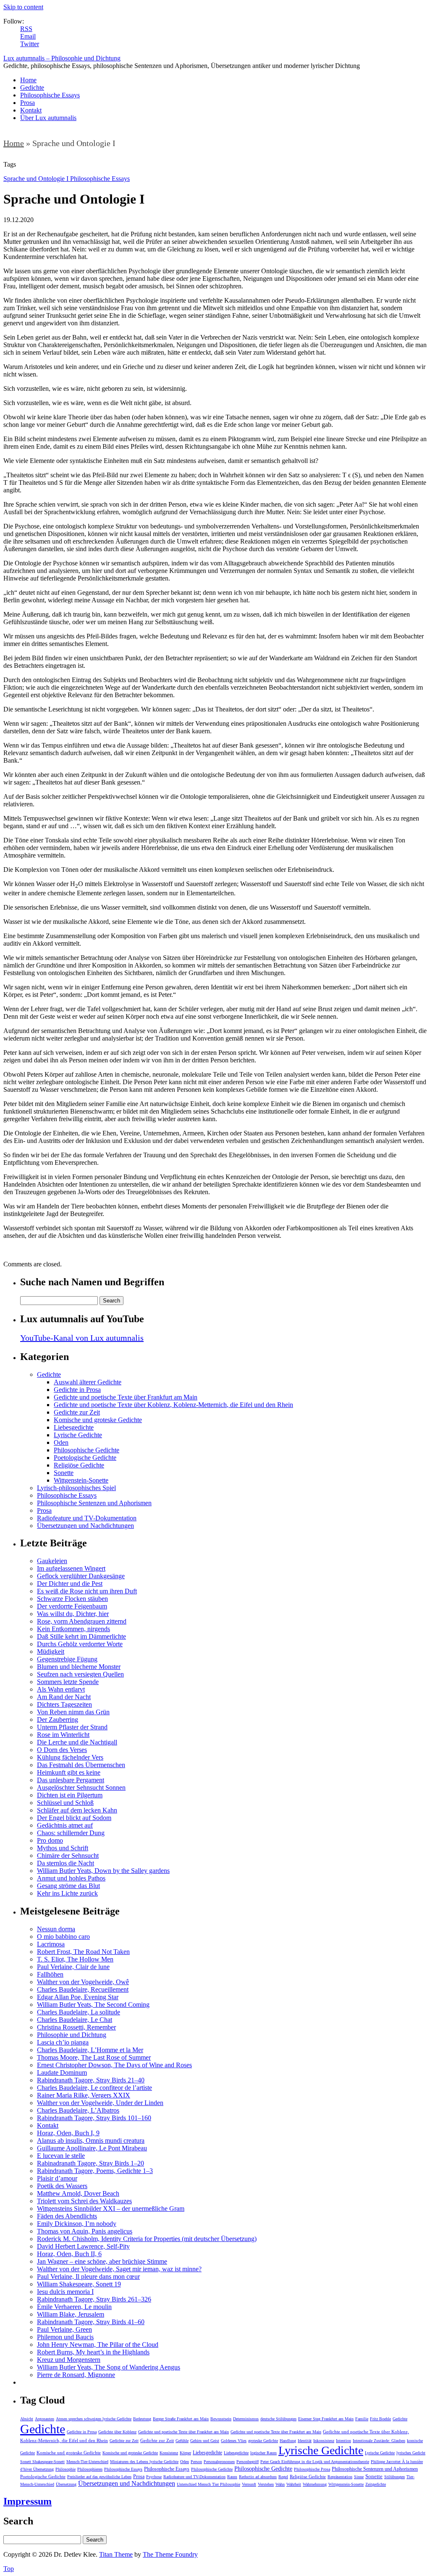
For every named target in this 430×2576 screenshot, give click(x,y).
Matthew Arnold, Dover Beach (78, 2193)
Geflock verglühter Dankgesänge (81, 1576)
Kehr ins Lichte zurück (67, 1893)
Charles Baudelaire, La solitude (79, 2012)
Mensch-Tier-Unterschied (87, 2462)
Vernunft (249, 2484)
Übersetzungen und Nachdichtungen (85, 1526)
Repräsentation (340, 2477)
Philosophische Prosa (312, 2469)
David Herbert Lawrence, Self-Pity (83, 2246)
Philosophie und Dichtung (72, 2035)
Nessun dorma (56, 1929)
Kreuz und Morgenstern (69, 2360)
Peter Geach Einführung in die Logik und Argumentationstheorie (315, 2462)
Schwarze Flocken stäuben (72, 1599)
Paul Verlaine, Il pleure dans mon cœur (88, 2277)
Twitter (30, 44)
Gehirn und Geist (205, 2441)
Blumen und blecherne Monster (79, 1667)
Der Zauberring (58, 1720)
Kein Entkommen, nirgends (73, 1629)
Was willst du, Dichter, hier (73, 1614)
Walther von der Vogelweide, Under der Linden (100, 2103)
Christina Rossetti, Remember (76, 2027)
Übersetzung (66, 2484)
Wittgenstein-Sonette (81, 1480)
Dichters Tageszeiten (64, 1704)
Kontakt (31, 110)
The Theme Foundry (170, 2554)
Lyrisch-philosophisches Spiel (76, 1488)
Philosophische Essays (50, 95)
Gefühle (182, 2441)
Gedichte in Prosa (77, 1390)
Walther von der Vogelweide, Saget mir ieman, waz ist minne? (119, 2269)
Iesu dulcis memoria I (65, 2292)
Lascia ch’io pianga (63, 2042)
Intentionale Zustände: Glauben (379, 2441)
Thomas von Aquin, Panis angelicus (85, 2231)
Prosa (28, 103)
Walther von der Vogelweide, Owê (83, 1982)
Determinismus (246, 2419)
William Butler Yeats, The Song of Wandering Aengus (109, 2367)
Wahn (280, 2484)
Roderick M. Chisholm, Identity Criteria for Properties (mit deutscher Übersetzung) (147, 2239)
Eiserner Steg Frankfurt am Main (326, 2419)
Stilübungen (395, 2477)
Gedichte (32, 88)
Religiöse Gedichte (79, 1465)
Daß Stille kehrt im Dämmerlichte (81, 1636)
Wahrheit (294, 2484)
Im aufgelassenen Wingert (71, 1568)
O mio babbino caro (63, 1937)
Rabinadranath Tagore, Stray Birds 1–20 (90, 2163)
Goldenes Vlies (234, 2441)
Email (28, 36)
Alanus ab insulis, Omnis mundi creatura (91, 2141)
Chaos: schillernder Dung (71, 1833)
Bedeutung (142, 2419)
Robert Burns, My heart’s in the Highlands (93, 2352)
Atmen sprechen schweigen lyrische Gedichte (94, 2419)
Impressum (28, 2501)
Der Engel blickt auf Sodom (74, 1818)
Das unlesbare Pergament (71, 1780)
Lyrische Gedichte (78, 1435)
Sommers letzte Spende (68, 1682)
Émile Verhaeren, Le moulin (74, 2307)
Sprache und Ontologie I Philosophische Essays (67, 179)
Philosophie (66, 2469)
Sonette (64, 1473)
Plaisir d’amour (57, 2178)
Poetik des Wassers (62, 2186)
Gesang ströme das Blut (68, 1886)
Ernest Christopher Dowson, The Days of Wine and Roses (114, 2065)
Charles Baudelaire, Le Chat (75, 2020)
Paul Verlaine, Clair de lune (73, 1967)
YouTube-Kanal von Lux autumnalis (82, 1338)
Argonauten (45, 2419)
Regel (283, 2477)
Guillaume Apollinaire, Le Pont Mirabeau (92, 2148)
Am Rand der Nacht (64, 1697)
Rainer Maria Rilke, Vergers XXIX (84, 2095)
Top (9, 2569)
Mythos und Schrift (63, 1848)
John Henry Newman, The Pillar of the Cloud (98, 2345)
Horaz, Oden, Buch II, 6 (69, 2254)
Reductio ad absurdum (258, 2477)
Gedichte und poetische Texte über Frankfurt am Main (126, 1397)
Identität (305, 2441)
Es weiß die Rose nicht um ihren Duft (87, 1591)
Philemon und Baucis (65, 2337)
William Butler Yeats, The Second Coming (93, 2005)
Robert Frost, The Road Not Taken (83, 1952)
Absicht (27, 2419)
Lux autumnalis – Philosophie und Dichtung (62, 58)
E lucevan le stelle (61, 2156)
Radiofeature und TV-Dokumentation (87, 1518)
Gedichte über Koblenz (117, 2432)
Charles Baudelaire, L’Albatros (78, 2110)
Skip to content (23, 7)
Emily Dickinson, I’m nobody (77, 2224)
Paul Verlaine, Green (64, 2329)
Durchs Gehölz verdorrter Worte (80, 1644)
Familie (362, 2419)
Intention (343, 2441)
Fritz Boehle (380, 2419)
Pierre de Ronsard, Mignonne (76, 2375)
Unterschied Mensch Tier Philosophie (208, 2484)
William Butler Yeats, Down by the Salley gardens (103, 1871)
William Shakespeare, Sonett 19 (79, 2284)
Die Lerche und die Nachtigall (77, 1742)
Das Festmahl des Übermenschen (81, 1765)
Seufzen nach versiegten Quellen (80, 1674)
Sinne (359, 2477)
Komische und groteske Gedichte (98, 1420)
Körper (185, 2453)
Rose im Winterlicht (63, 1735)
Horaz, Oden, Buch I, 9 (68, 2133)
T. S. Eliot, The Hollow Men (75, 1959)
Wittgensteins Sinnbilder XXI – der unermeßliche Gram (111, 2209)
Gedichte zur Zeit (77, 1412)
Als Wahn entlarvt (61, 1689)
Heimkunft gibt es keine (69, 1772)
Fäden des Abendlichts (67, 2216)
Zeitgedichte (376, 2484)
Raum (232, 2477)
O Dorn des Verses (62, 1750)
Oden (61, 1442)
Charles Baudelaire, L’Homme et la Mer (90, 2050)
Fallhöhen (50, 1974)
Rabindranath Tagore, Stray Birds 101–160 (94, 2118)
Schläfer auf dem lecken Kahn (77, 1810)
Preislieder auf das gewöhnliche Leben (99, 2477)
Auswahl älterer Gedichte (88, 1382)
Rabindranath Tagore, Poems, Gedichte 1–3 (95, 2171)
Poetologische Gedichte (85, 1458)
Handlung (288, 2441)
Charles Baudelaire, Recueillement (83, 1989)
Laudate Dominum (62, 2073)
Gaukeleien (52, 1561)
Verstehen (266, 2484)
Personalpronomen (219, 2462)
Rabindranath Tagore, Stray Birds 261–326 (94, 2299)
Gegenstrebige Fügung (67, 1659)
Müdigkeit (51, 1652)
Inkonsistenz (324, 2441)
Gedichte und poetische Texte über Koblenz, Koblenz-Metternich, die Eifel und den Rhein (173, 1405)
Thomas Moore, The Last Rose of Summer (94, 2057)
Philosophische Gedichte (87, 1450)
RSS (26, 29)
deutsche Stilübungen (278, 2419)
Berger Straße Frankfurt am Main (181, 2419)
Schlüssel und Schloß (65, 1803)
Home (28, 80)
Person (196, 2462)
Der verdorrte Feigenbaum (72, 1606)
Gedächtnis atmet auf (65, 1825)
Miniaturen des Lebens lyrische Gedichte (144, 2462)
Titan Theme (116, 2554)
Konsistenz (169, 2453)
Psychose (154, 2477)
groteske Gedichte (263, 2441)
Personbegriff (248, 2462)
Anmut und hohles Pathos (71, 1878)
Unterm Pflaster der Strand (72, 1727)
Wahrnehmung (315, 2484)
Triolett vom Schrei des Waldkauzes (84, 2201)
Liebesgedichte (74, 1427)
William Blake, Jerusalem (71, 2314)
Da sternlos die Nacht (66, 1863)
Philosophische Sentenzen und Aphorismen (94, 1503)
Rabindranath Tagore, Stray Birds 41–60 (91, 2322)
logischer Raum (264, 2453)
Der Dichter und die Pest (70, 1584)
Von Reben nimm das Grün (73, 1712)
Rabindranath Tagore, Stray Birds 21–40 (91, 2080)
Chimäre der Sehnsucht (68, 1856)
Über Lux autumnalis (48, 118)
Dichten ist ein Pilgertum (70, 1795)
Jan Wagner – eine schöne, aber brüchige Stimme (102, 2261)
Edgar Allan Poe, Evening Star (78, 1997)
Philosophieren (90, 2469)
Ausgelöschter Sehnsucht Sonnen (81, 1788)
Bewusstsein (221, 2419)
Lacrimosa (51, 1944)
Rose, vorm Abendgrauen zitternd (82, 1621)
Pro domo (50, 1840)
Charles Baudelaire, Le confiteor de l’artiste (94, 2088)
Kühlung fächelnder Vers (70, 1757)
